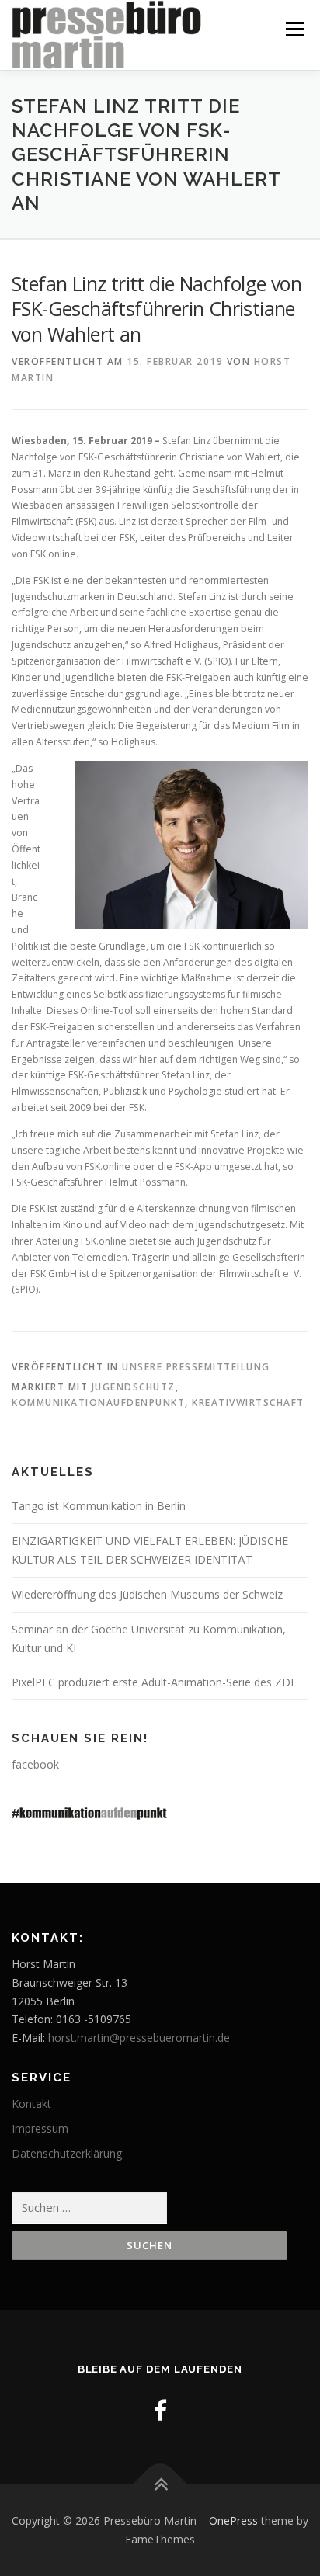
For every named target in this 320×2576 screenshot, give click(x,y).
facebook (35, 1764)
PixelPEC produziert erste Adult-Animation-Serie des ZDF (154, 1682)
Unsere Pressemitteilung (196, 1367)
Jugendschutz (134, 1387)
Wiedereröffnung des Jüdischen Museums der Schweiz (147, 1594)
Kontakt (31, 2104)
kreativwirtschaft (248, 1403)
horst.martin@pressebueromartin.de (139, 2038)
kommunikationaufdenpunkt (98, 1403)
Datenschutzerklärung (67, 2153)
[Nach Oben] (160, 2485)
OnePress (233, 2520)
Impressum (40, 2128)
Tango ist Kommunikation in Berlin (99, 1506)
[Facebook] (160, 2410)
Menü (294, 29)
